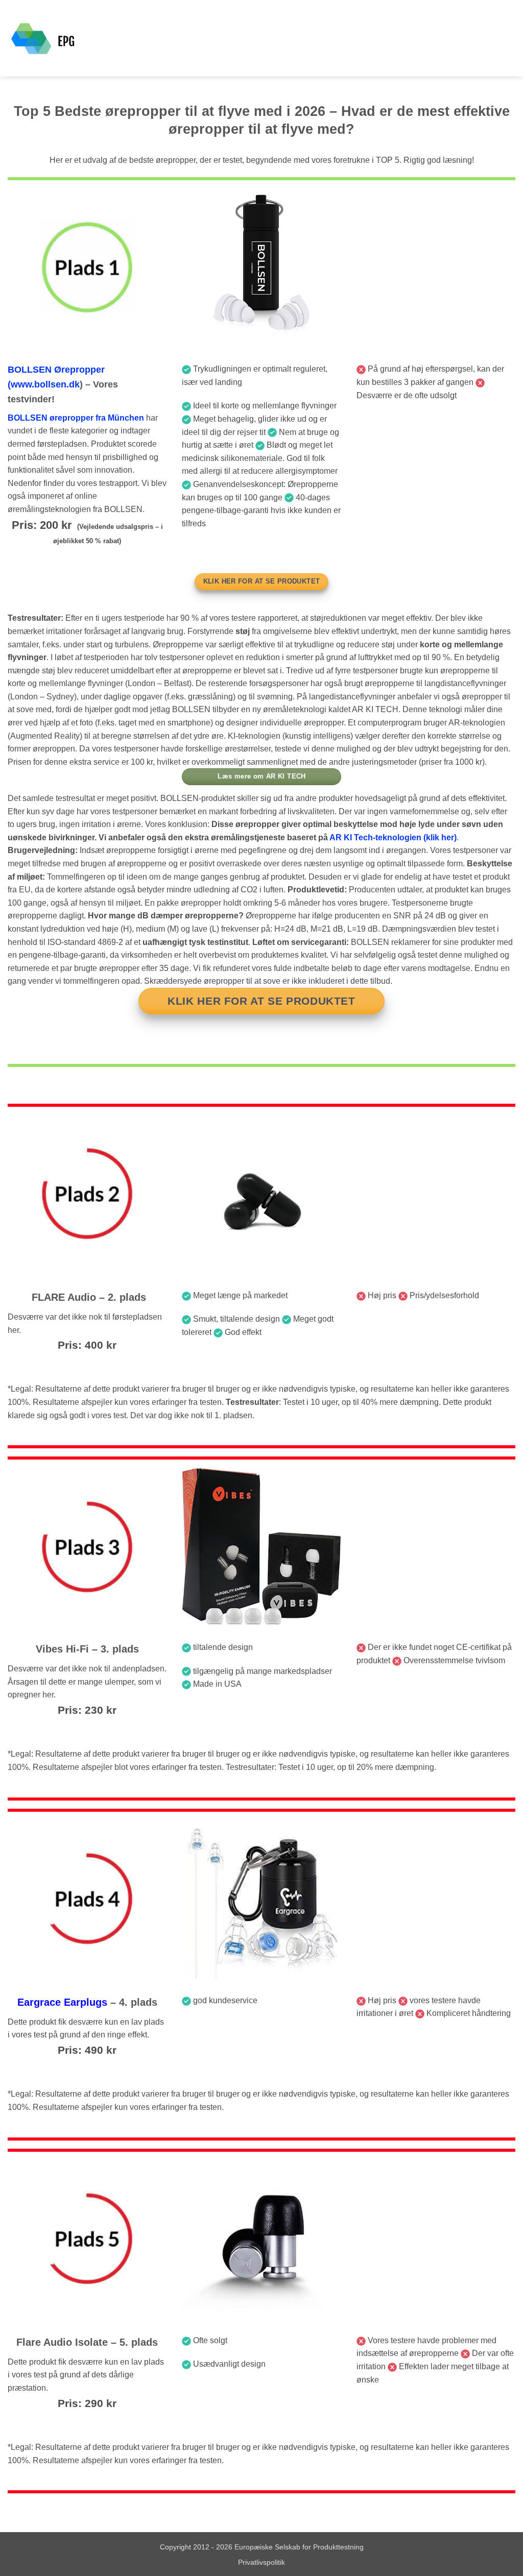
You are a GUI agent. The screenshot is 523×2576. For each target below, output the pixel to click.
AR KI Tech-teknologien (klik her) (393, 837)
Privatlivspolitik (261, 2562)
